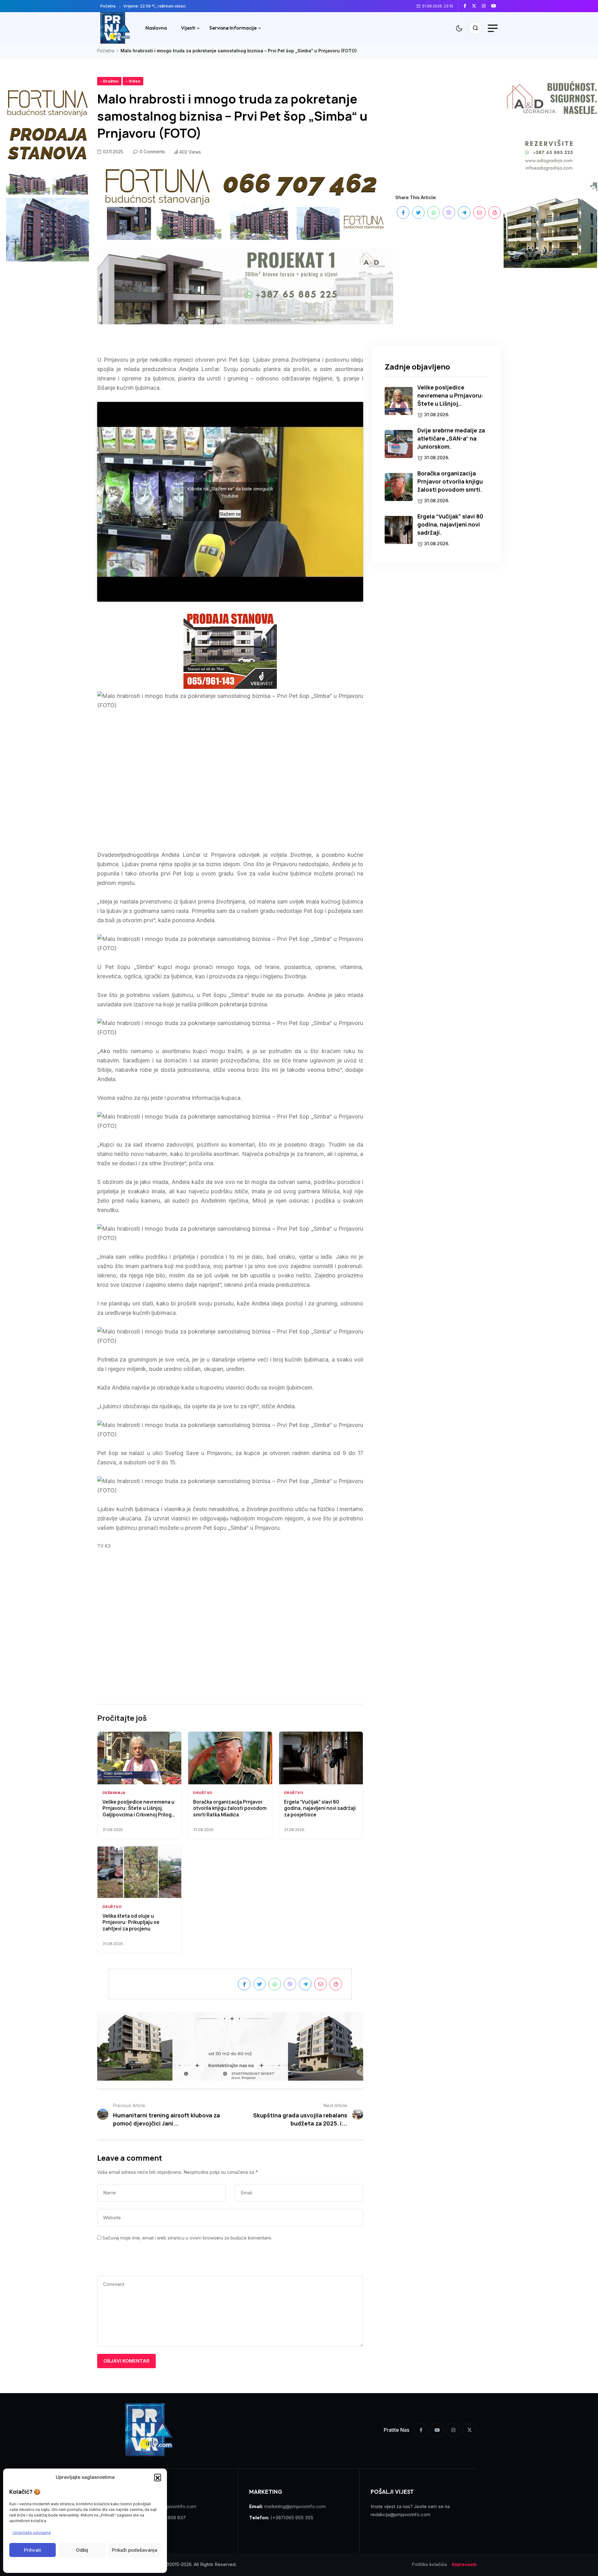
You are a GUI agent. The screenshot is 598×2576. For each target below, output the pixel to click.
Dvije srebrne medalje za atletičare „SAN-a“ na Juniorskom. (451, 438)
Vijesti (188, 28)
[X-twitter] (470, 2430)
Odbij (82, 2550)
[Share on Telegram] (464, 212)
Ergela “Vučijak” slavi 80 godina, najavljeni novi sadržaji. (450, 524)
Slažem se (230, 514)
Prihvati (33, 2550)
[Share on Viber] (449, 212)
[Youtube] (437, 2430)
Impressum (464, 2564)
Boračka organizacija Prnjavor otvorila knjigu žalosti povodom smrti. (450, 481)
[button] (158, 2477)
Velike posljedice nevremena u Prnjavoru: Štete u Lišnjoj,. (450, 395)
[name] (467, 6)
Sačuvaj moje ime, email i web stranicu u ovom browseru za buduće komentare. (187, 2238)
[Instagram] (453, 2430)
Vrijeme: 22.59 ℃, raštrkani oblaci (154, 6)
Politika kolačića (430, 2564)
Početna (108, 6)
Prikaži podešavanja (135, 2550)
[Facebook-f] (421, 2430)
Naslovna (156, 28)
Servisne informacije (233, 28)
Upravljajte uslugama (32, 2533)
